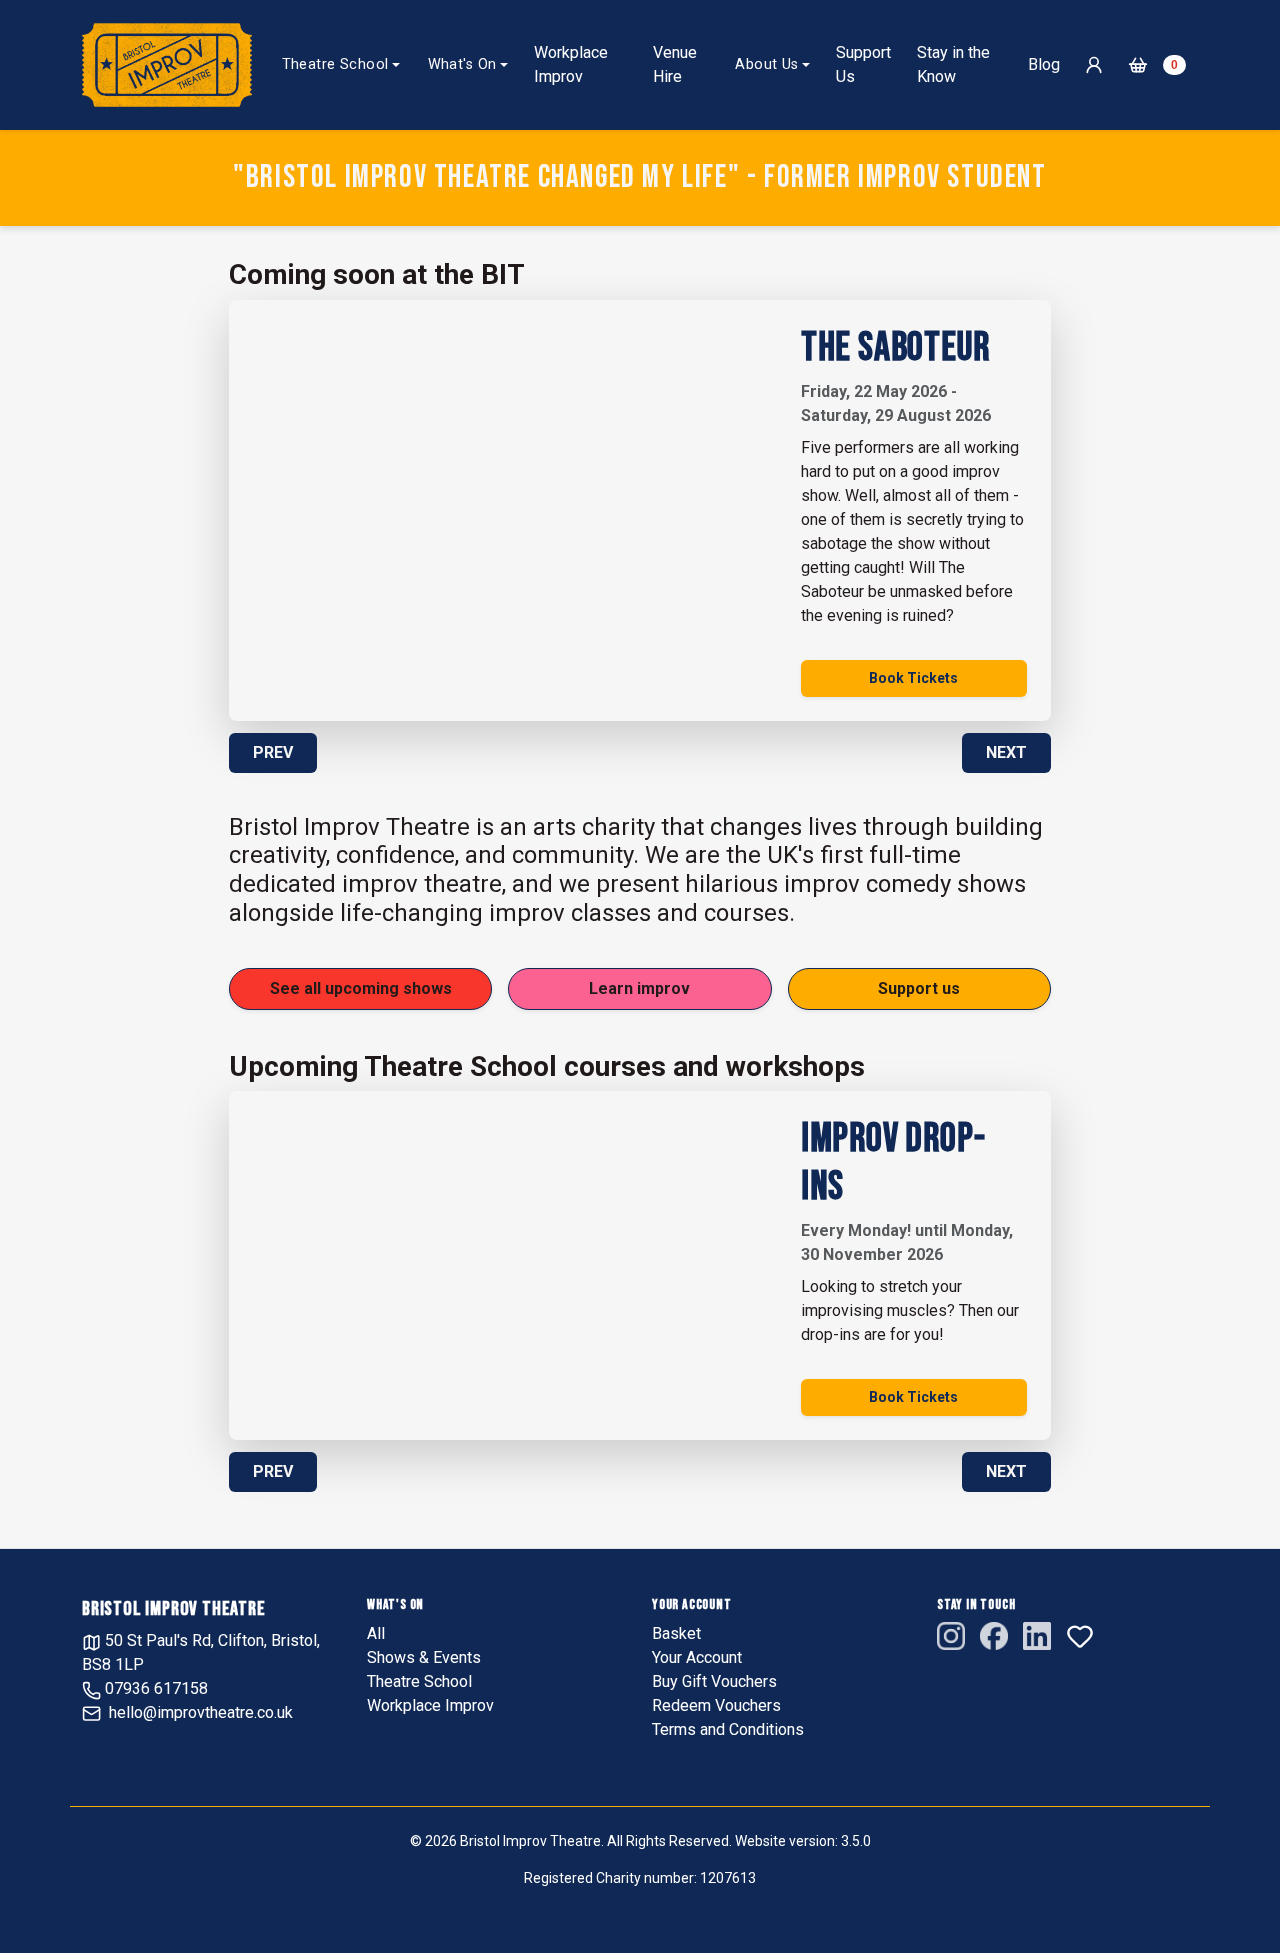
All (376, 1633)
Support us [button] (919, 988)
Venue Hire (675, 64)
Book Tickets (913, 678)
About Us (766, 64)
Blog (1044, 64)
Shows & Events (424, 1657)
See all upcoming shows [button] (361, 988)
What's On (462, 64)
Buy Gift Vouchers (714, 1681)
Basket (676, 1633)
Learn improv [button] (639, 988)
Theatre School (335, 64)
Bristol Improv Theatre (174, 1609)
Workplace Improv (571, 64)
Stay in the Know (953, 64)
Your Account (697, 1657)
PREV (273, 752)
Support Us (863, 64)
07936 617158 (154, 1688)
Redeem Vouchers (716, 1705)
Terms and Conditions (728, 1729)
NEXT (1006, 752)
